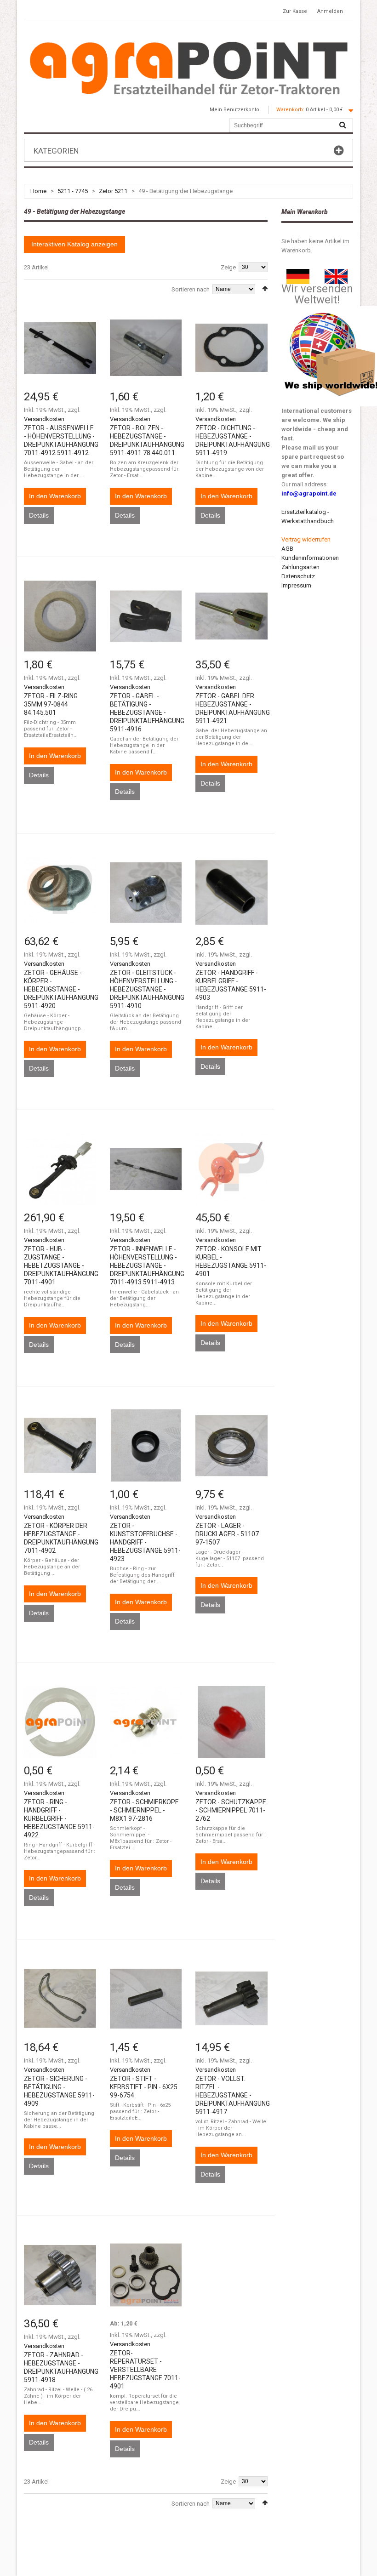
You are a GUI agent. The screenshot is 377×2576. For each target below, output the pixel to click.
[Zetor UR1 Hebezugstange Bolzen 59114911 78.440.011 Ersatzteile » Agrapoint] (146, 348)
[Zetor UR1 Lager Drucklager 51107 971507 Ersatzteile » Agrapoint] (231, 1445)
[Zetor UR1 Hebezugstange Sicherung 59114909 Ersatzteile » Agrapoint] (60, 1998)
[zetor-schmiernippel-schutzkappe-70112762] (231, 1722)
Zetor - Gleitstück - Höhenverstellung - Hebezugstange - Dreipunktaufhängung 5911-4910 (147, 989)
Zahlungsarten (300, 567)
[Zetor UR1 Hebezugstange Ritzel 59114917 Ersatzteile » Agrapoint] (231, 1998)
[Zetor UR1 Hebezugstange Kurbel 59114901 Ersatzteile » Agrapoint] (231, 1169)
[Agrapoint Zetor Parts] (336, 273)
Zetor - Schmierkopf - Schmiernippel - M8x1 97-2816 (144, 1810)
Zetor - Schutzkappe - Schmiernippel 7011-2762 (231, 1810)
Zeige (228, 267)
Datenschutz (298, 576)
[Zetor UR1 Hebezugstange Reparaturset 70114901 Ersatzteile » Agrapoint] (146, 2275)
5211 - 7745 (73, 191)
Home (38, 191)
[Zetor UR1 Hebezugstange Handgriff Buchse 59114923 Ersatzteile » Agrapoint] (146, 1445)
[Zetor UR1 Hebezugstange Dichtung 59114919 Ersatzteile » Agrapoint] (231, 348)
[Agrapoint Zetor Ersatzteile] (298, 273)
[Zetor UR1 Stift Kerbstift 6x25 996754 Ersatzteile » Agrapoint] (146, 1998)
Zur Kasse (295, 11)
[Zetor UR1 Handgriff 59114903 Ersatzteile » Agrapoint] (231, 892)
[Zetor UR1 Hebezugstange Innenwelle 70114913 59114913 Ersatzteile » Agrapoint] (146, 1169)
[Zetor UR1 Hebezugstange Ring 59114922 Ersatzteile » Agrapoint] (60, 1722)
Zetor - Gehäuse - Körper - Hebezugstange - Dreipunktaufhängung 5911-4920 (61, 989)
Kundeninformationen (310, 558)
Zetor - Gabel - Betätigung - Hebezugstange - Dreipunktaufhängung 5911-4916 (147, 712)
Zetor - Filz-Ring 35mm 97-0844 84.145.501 (51, 704)
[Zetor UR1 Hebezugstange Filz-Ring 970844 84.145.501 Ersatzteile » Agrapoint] (60, 616)
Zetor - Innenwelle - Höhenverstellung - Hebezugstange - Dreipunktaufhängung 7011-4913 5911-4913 (147, 1265)
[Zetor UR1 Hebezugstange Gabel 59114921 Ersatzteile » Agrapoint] (231, 616)
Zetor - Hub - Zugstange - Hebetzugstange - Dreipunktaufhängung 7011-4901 (61, 1265)
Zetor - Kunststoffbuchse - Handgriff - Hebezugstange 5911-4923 (145, 1542)
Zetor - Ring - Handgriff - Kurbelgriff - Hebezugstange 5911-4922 (59, 1818)
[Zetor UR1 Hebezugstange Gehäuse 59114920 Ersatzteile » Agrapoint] (60, 892)
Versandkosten (44, 419)
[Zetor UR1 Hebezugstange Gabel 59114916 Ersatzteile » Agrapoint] (146, 616)
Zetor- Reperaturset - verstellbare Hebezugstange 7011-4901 (145, 2370)
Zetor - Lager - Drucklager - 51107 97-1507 (227, 1534)
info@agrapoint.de (309, 493)
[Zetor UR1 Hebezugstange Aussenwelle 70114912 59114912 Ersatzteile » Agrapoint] (60, 348)
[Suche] (343, 125)
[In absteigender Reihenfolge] (265, 288)
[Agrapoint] (188, 68)
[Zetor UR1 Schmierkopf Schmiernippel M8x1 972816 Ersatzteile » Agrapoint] (146, 1722)
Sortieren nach (191, 289)
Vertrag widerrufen (306, 539)
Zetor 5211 (113, 191)
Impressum (296, 585)
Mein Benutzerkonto (234, 110)
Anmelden (330, 11)
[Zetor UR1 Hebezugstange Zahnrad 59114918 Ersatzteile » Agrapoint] (60, 2275)
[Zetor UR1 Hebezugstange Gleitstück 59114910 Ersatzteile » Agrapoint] (146, 892)
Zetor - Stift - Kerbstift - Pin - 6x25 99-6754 (144, 2087)
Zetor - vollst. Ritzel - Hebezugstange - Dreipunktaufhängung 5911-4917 (233, 2095)
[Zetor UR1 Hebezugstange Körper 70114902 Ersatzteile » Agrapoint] (60, 1445)
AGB (287, 549)
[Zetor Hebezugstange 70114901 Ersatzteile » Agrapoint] (60, 1169)
